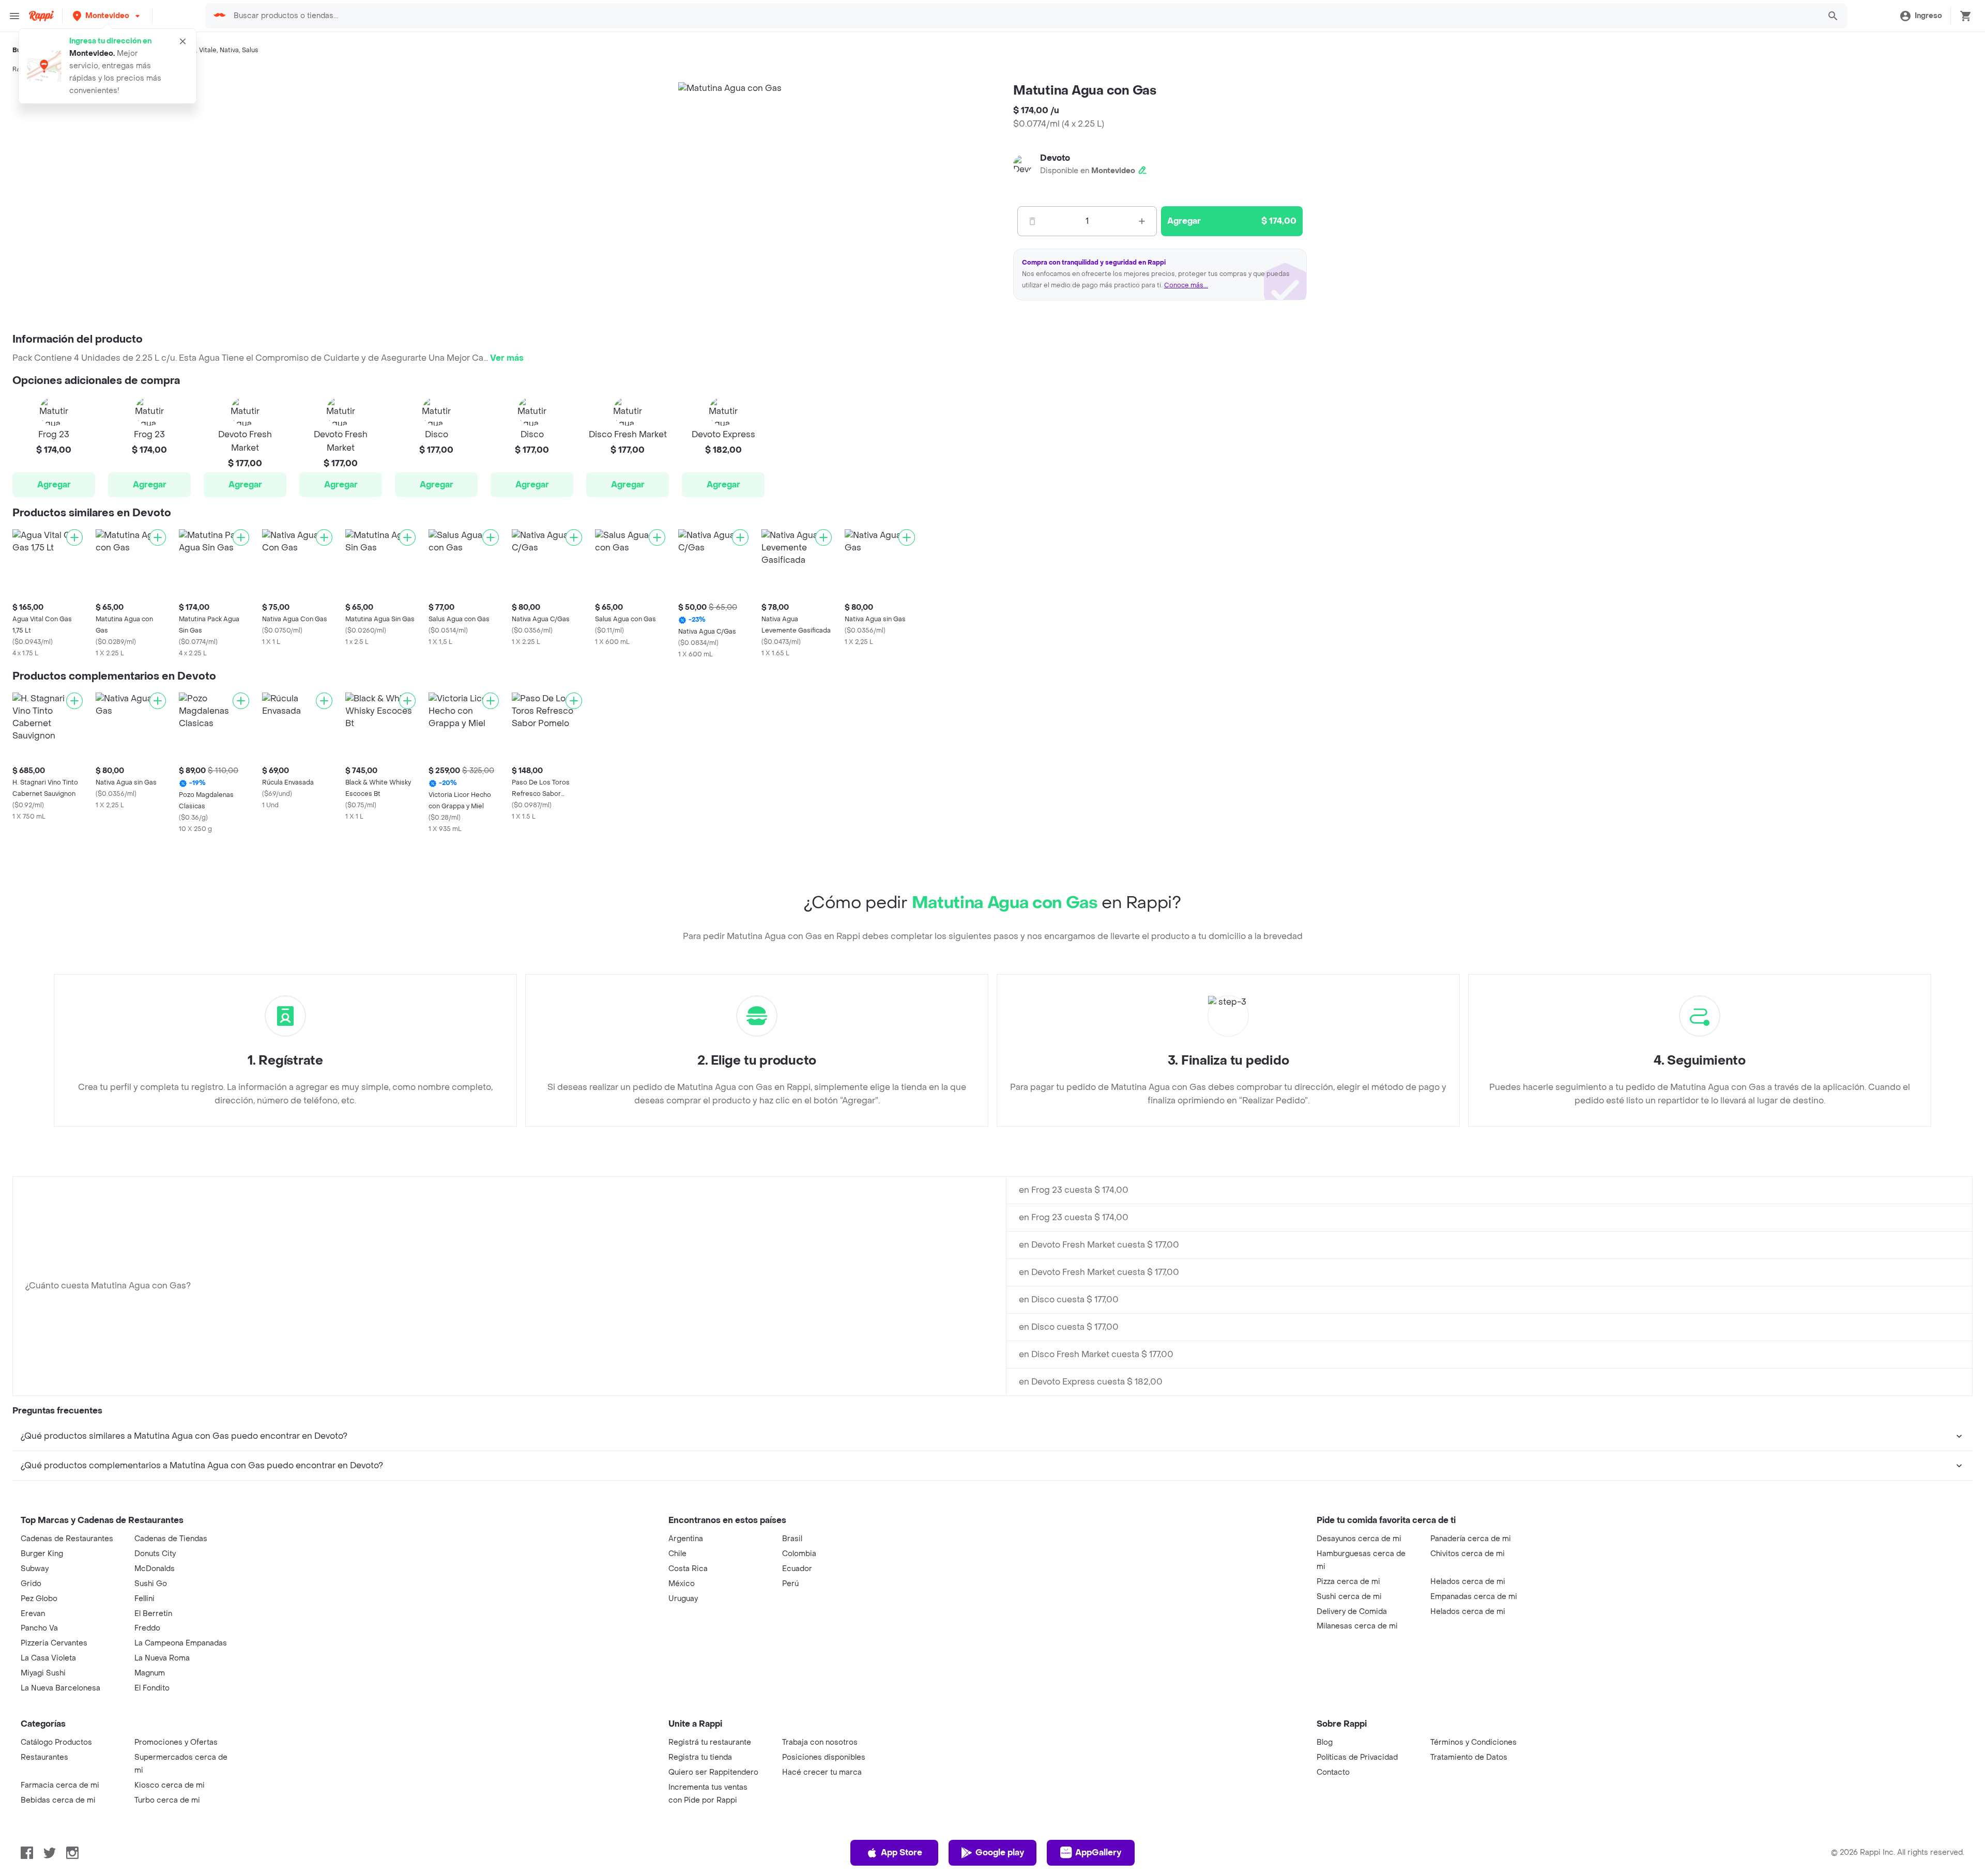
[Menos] (1032, 221)
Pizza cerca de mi (1348, 1582)
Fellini (144, 1599)
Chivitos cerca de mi (1468, 1554)
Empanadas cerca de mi (1474, 1597)
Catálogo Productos (56, 1742)
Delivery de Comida (1352, 1612)
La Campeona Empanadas (181, 1643)
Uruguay (683, 1599)
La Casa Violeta (48, 1658)
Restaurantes (44, 1757)
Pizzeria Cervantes (54, 1643)
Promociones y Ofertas (176, 1742)
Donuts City (155, 1554)
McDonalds (155, 1569)
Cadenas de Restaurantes (67, 1539)
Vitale (208, 50)
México (682, 1584)
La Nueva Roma (162, 1658)
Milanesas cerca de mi (1357, 1626)
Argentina (686, 1539)
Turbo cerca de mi (167, 1800)
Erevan (33, 1614)
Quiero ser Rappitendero (713, 1772)
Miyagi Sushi (43, 1673)
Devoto (1055, 158)
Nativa (229, 50)
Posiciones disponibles (824, 1757)
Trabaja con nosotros (820, 1742)
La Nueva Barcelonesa (60, 1688)
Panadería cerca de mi (1471, 1539)
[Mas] (1142, 221)
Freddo (147, 1628)
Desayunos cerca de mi (1359, 1539)
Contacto (1333, 1772)
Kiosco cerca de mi (170, 1785)
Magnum (150, 1673)
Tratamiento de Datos (1469, 1757)
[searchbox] (1023, 16)
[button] (107, 16)
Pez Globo (39, 1599)
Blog (1325, 1742)
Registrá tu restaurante (710, 1742)
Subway (35, 1569)
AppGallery (1098, 1852)
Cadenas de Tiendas (171, 1539)
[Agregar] (74, 537)
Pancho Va (39, 1628)
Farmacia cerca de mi (60, 1785)
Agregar (54, 485)
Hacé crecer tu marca (822, 1772)
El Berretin (153, 1614)
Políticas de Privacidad (1357, 1757)
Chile (677, 1554)
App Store (902, 1852)
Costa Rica (688, 1569)
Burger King (42, 1554)
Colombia (799, 1554)
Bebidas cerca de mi (58, 1800)
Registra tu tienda (700, 1757)
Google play (1000, 1852)
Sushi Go (151, 1584)
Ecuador (797, 1569)
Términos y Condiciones (1474, 1742)
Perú (790, 1584)
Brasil (792, 1539)
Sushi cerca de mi (1349, 1597)
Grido (31, 1584)
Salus (250, 50)
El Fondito (152, 1688)
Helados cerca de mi (1468, 1582)
